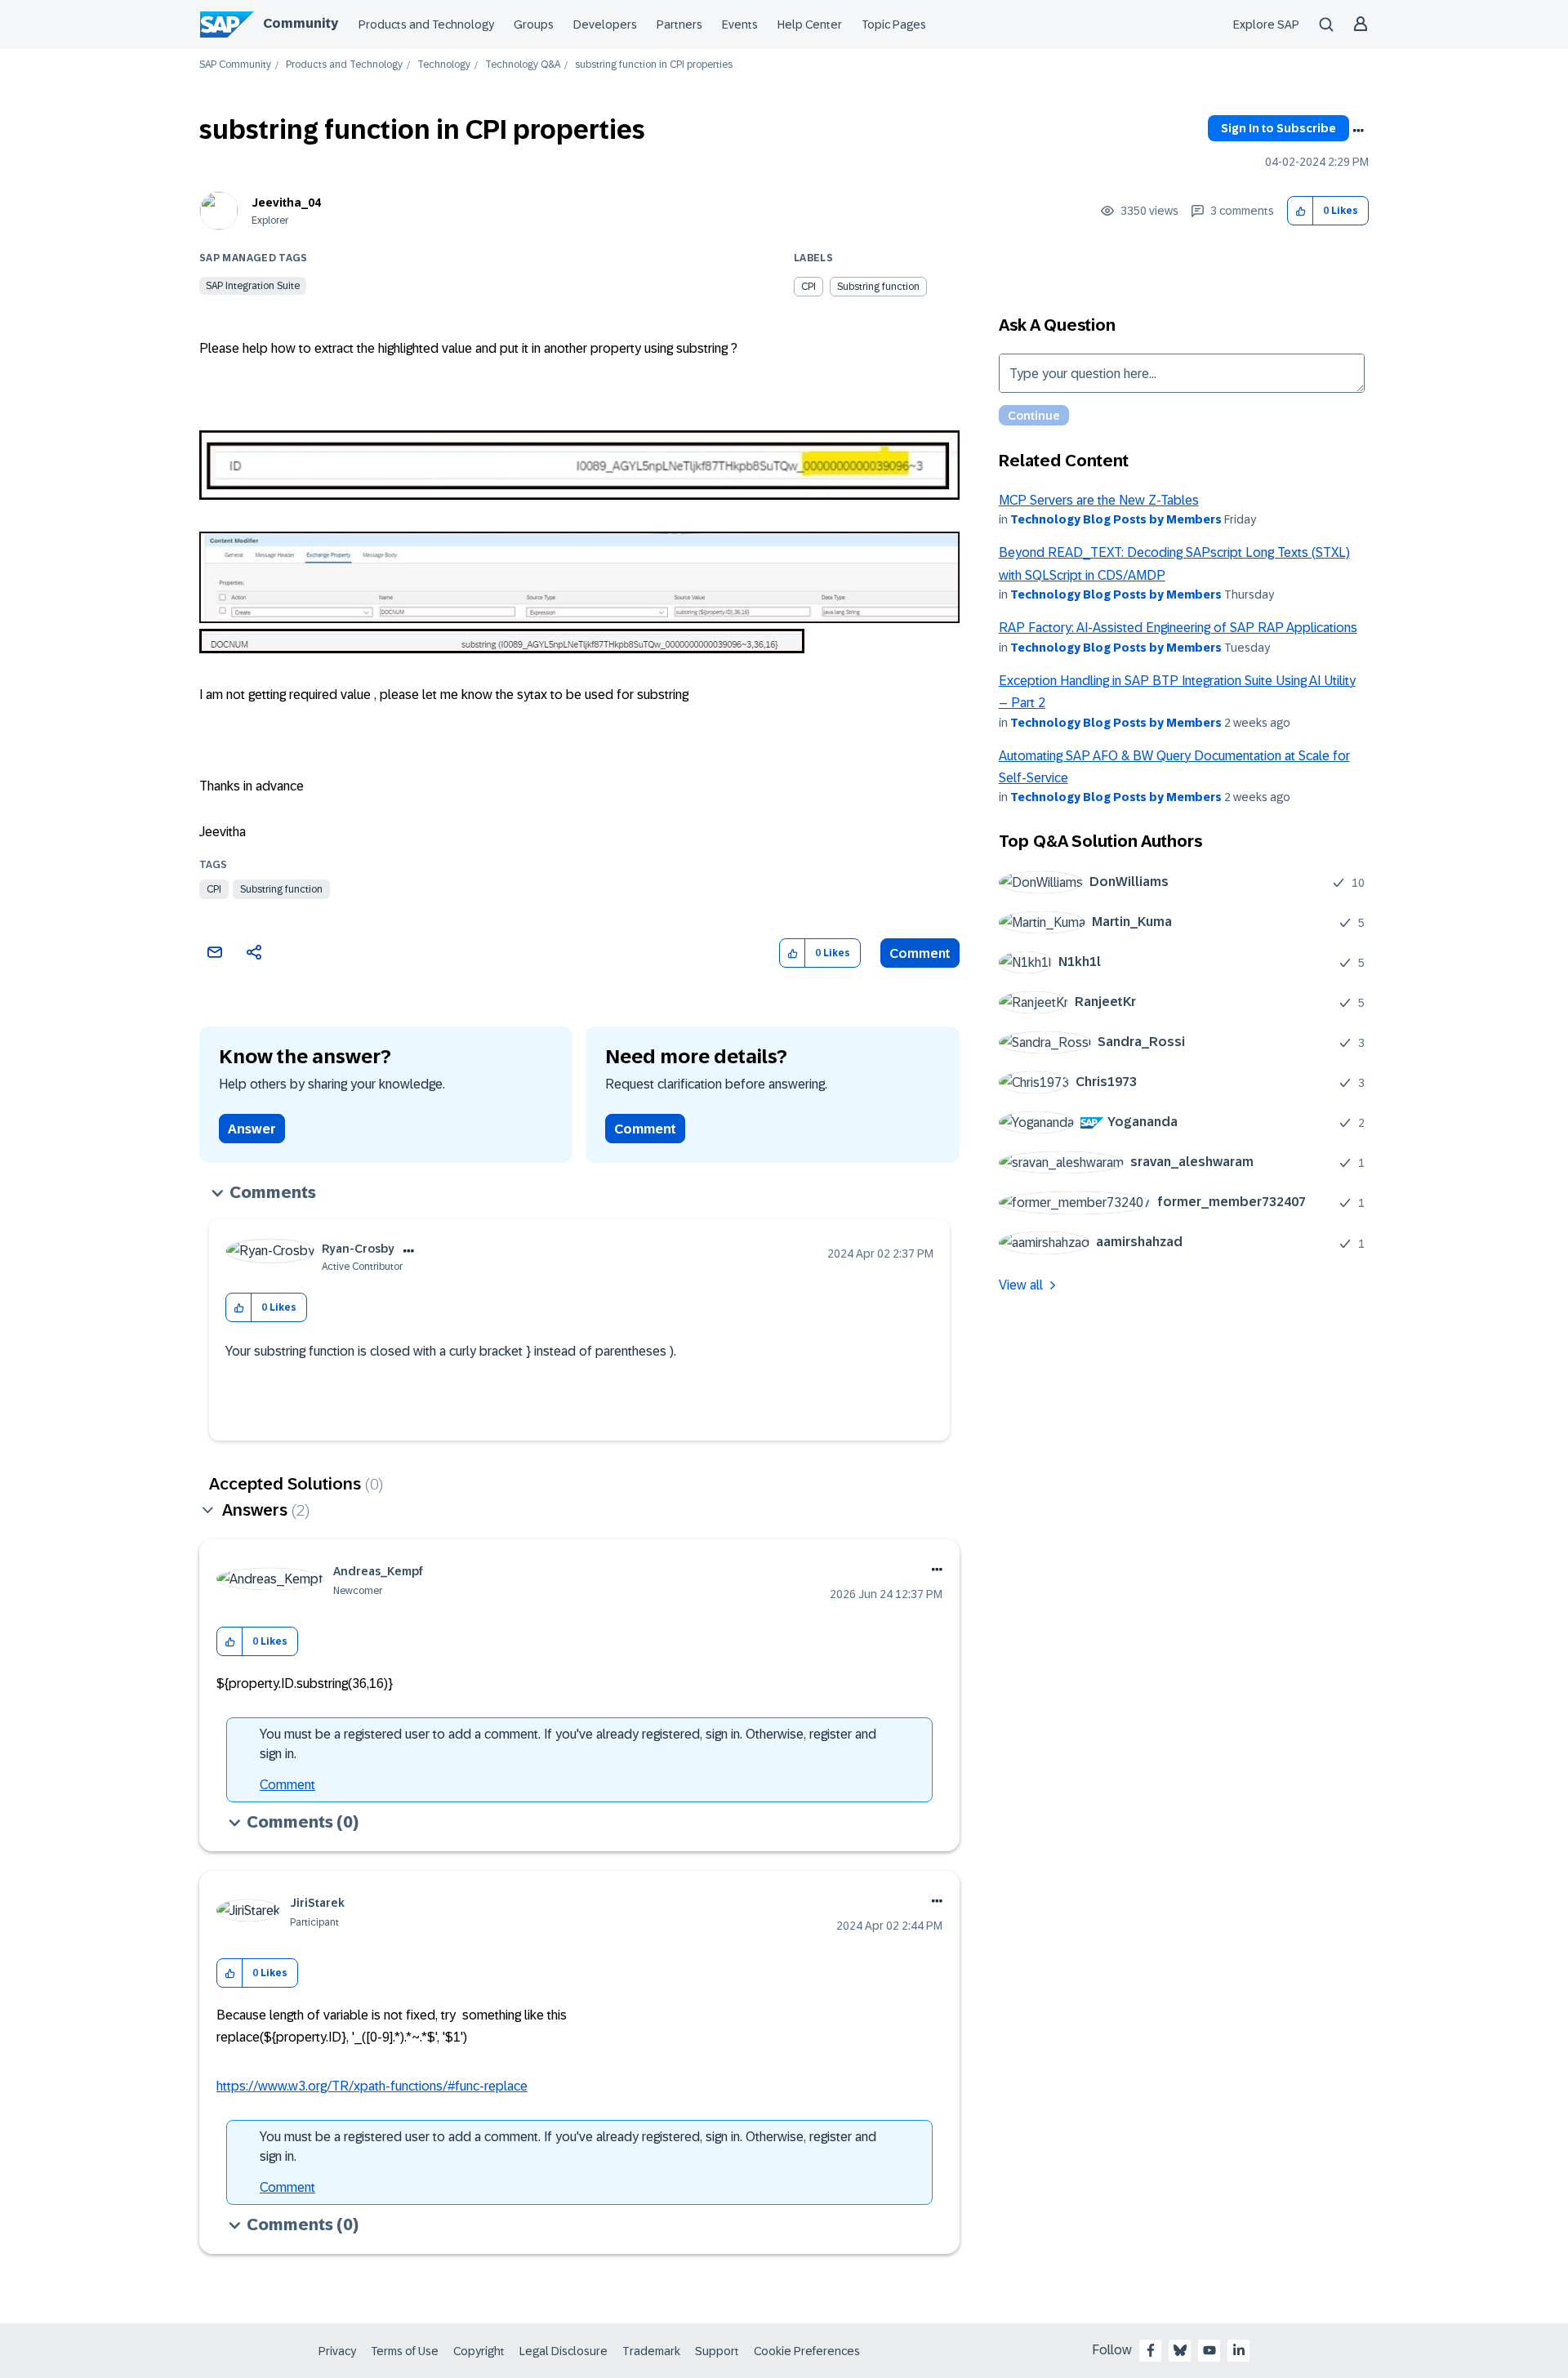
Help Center (810, 24)
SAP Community (235, 65)
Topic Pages (894, 24)
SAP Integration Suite (253, 286)
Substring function (281, 889)
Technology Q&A (523, 65)
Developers (605, 24)
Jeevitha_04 (286, 203)
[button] (1301, 211)
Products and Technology (426, 24)
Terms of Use (405, 2351)
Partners (679, 24)
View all (1021, 1285)
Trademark (651, 2351)
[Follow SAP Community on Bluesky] (1180, 2350)
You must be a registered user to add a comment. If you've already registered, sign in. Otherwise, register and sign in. (568, 1744)
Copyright (479, 2351)
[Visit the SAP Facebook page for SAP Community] (1151, 2350)
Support (717, 2351)
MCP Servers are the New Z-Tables (1099, 500)
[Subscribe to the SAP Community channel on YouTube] (1209, 2350)
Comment (920, 953)
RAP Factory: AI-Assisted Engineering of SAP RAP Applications (1178, 628)
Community (301, 23)
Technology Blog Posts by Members (1116, 519)
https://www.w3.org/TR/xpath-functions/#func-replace (372, 2086)
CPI (214, 889)
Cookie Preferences (807, 2351)
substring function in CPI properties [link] (654, 65)
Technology (444, 65)
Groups (534, 24)
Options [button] (1358, 131)
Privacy (337, 2351)
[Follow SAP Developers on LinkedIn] (1239, 2350)
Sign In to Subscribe (1278, 128)
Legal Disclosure (563, 2351)
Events (740, 24)
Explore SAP (1266, 24)
